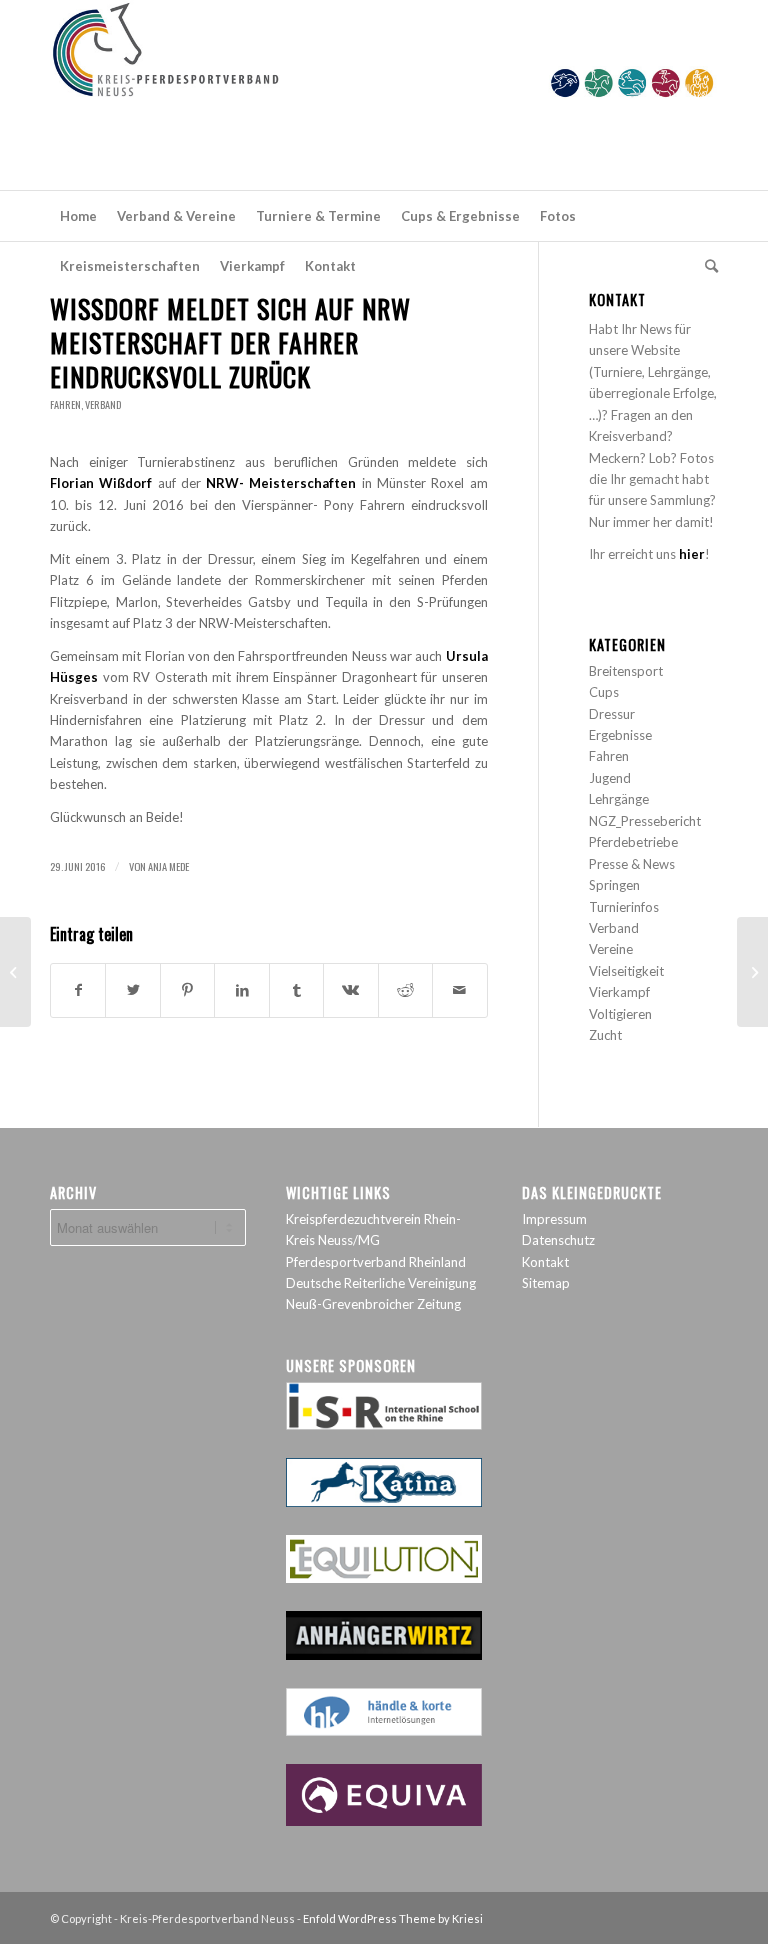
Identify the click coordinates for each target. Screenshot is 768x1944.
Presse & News (632, 864)
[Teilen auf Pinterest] (187, 990)
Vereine (611, 949)
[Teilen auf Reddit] (405, 990)
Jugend (610, 778)
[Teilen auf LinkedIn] (241, 990)
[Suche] (706, 266)
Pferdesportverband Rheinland (376, 1262)
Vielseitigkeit (626, 971)
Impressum (554, 1219)
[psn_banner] (384, 95)
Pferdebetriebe (633, 842)
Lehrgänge (619, 799)
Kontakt (545, 1262)
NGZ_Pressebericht (645, 821)
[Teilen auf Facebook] (78, 990)
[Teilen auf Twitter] (132, 990)
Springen (614, 885)
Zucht (605, 1035)
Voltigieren (620, 1014)
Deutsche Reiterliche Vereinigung (381, 1283)
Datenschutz (558, 1240)
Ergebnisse (620, 735)
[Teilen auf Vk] (350, 990)
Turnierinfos (624, 907)
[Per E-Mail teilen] (459, 990)
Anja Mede (168, 866)
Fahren (65, 404)
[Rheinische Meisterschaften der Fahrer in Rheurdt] (15, 972)
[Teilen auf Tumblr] (296, 990)
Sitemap (546, 1283)
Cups (604, 692)
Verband (103, 404)
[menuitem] (78, 216)
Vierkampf (619, 992)
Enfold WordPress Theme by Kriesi (393, 1918)
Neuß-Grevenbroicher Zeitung (373, 1304)
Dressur (612, 714)
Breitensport (626, 671)
